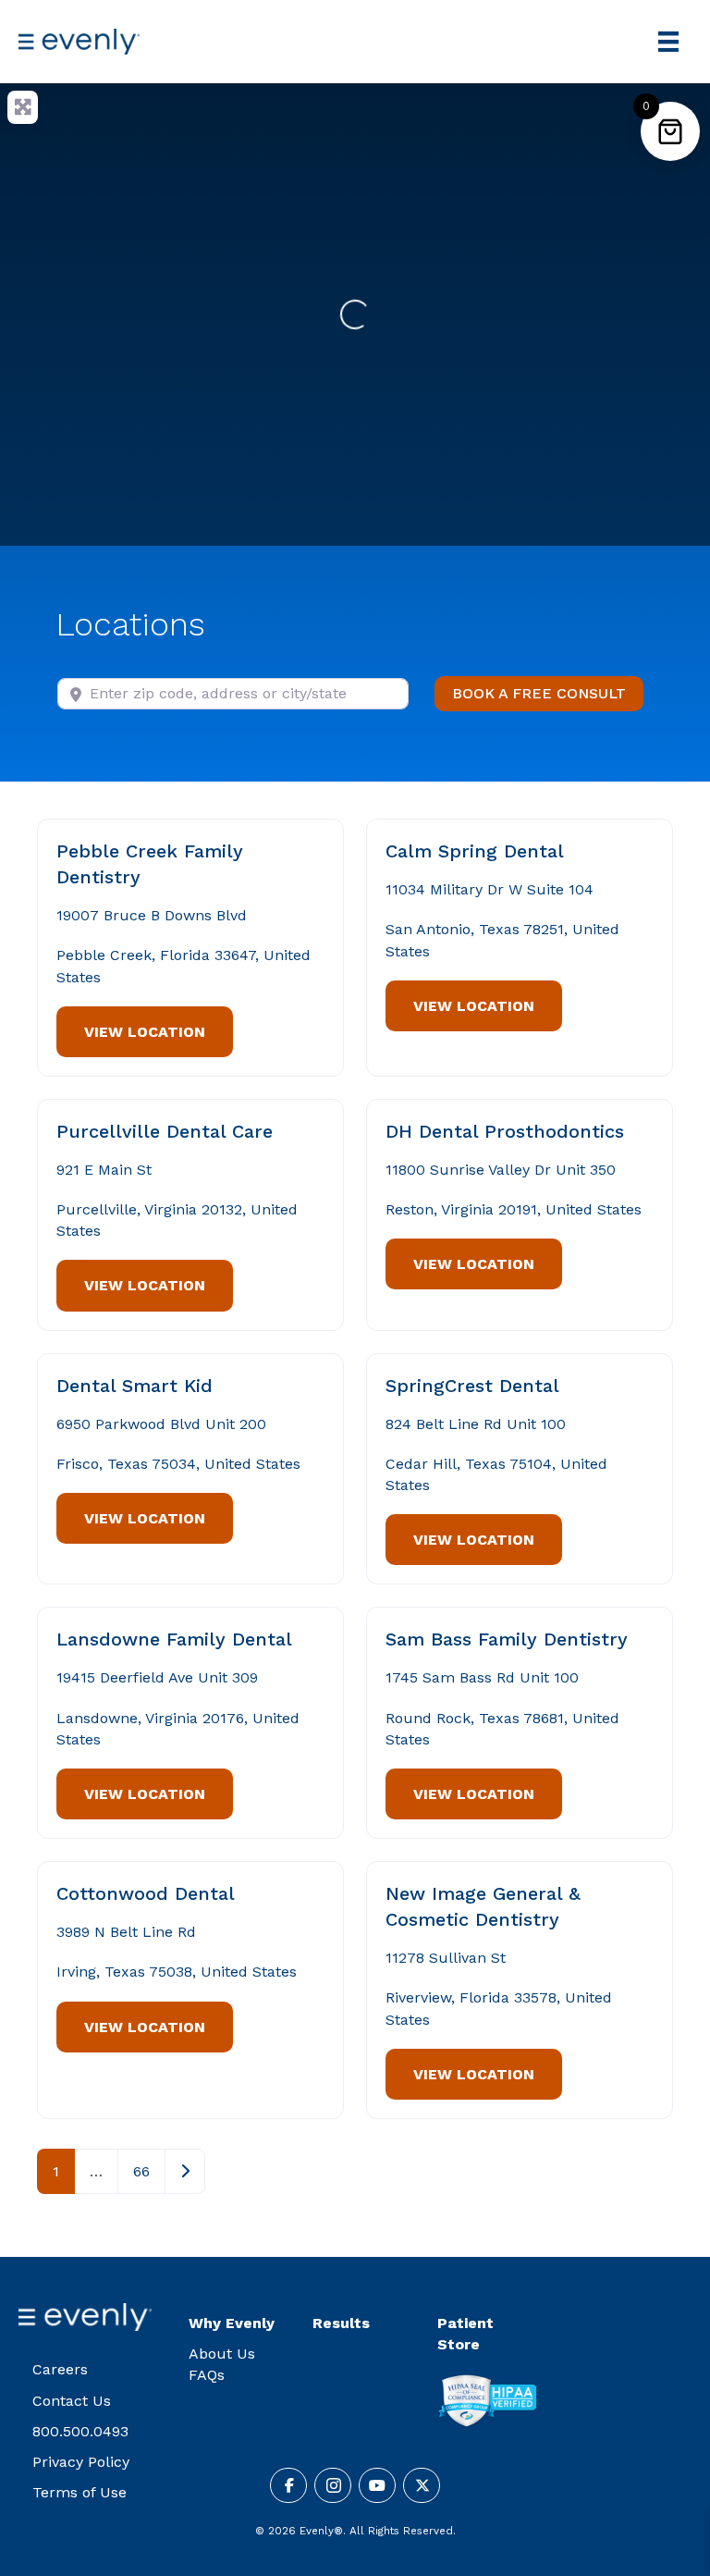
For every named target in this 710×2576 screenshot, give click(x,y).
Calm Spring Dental (475, 851)
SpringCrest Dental (472, 1386)
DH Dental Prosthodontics (505, 1131)
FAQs (207, 2375)
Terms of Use (80, 2492)
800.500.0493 (80, 2431)
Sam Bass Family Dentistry (507, 1639)
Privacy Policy (81, 2462)
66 (141, 2171)
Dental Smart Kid (135, 1386)
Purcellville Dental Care (165, 1131)
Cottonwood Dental (146, 1893)
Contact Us (72, 2401)
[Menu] (668, 42)
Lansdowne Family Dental (174, 1639)
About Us (222, 2354)
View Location (145, 1032)
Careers (60, 2369)
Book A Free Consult (548, 693)
